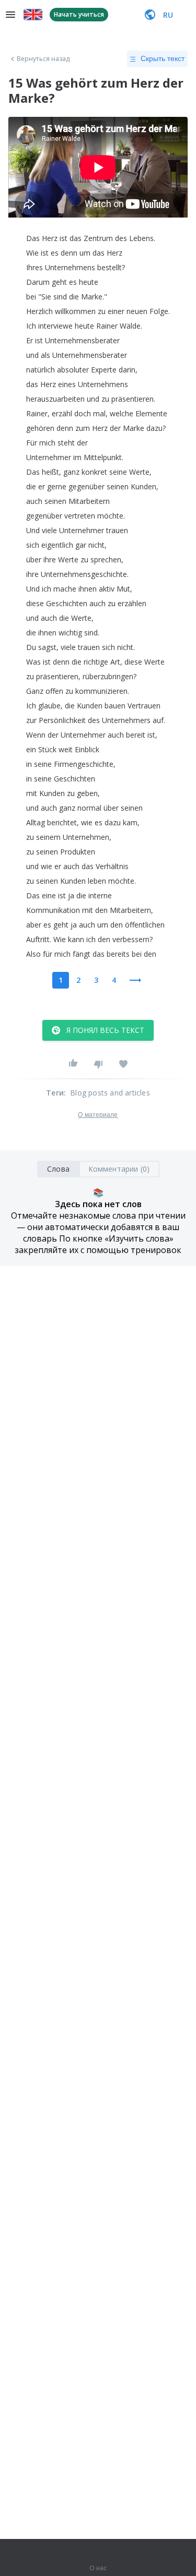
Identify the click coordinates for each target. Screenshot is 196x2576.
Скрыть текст (163, 58)
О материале (98, 1115)
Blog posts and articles (110, 1093)
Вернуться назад (43, 59)
